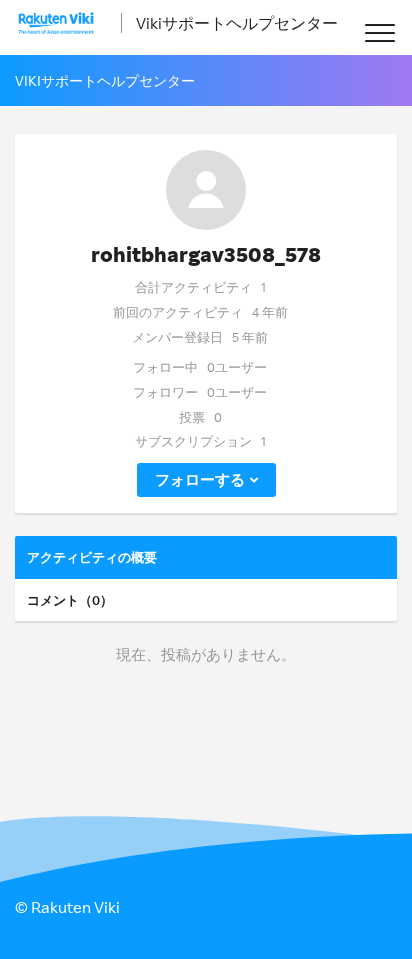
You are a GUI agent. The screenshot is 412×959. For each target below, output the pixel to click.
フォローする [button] (200, 479)
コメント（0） (70, 600)
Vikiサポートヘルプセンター (237, 23)
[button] (379, 32)
